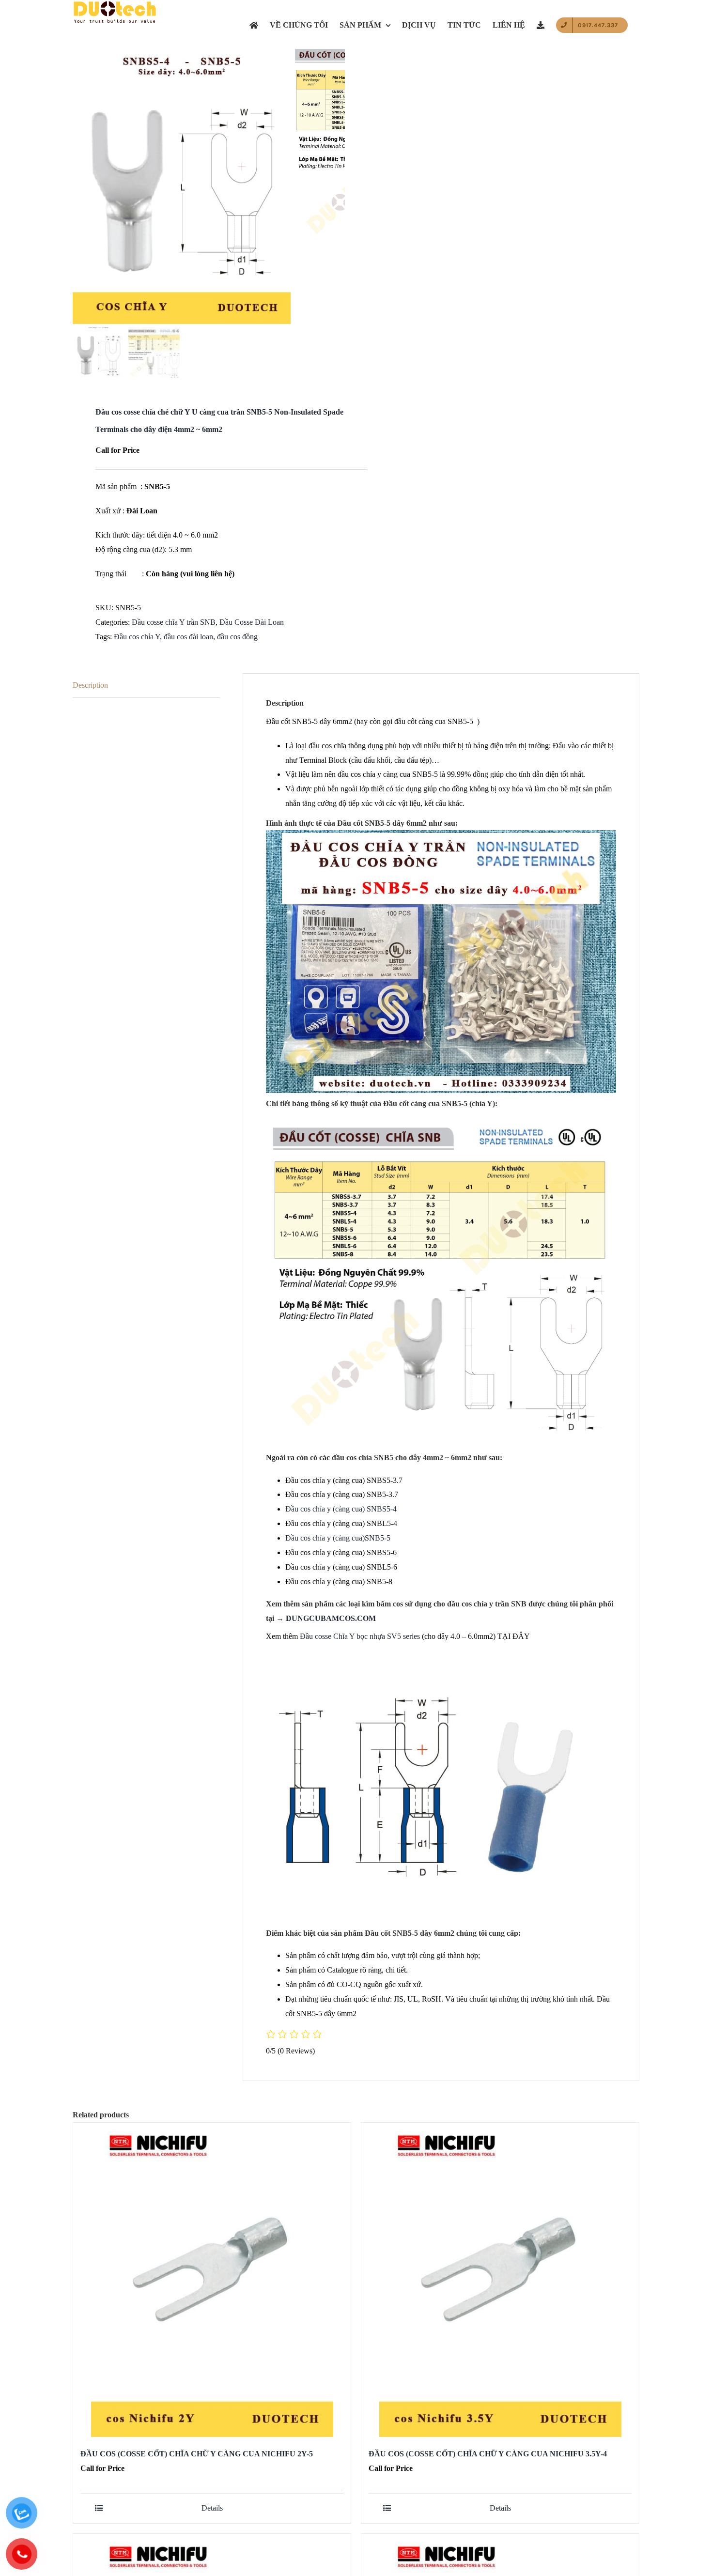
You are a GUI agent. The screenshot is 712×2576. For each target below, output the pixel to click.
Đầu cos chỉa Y (137, 637)
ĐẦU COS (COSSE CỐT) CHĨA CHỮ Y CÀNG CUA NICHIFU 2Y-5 (197, 2454)
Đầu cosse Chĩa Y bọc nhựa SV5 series (360, 1636)
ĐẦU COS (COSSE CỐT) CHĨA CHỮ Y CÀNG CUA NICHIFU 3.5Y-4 (488, 2454)
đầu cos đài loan (188, 637)
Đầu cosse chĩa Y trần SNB (174, 622)
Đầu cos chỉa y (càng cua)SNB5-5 (338, 1538)
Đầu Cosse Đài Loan (252, 622)
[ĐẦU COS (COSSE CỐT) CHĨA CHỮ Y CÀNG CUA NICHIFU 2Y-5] (212, 2280)
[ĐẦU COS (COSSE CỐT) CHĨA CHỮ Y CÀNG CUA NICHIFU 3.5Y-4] (500, 2280)
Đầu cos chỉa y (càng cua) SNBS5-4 (341, 1509)
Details (212, 2508)
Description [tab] (90, 685)
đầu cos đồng (237, 637)
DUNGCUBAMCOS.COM (331, 1618)
